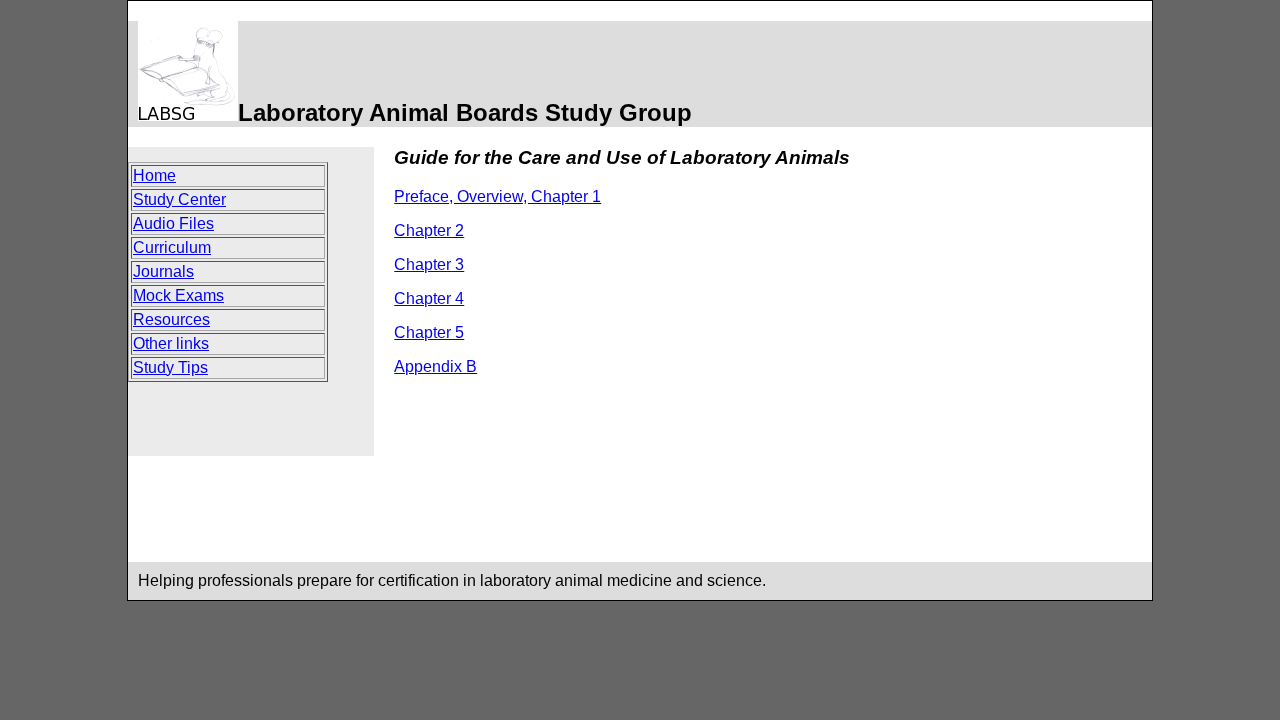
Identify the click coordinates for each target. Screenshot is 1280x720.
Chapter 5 (429, 332)
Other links (171, 343)
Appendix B (435, 366)
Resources (171, 319)
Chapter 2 (429, 230)
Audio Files (173, 223)
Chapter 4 (429, 298)
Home (154, 175)
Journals (163, 271)
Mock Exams (178, 295)
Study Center (179, 199)
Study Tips (170, 367)
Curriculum (172, 247)
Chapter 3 (429, 264)
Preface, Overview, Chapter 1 (497, 196)
